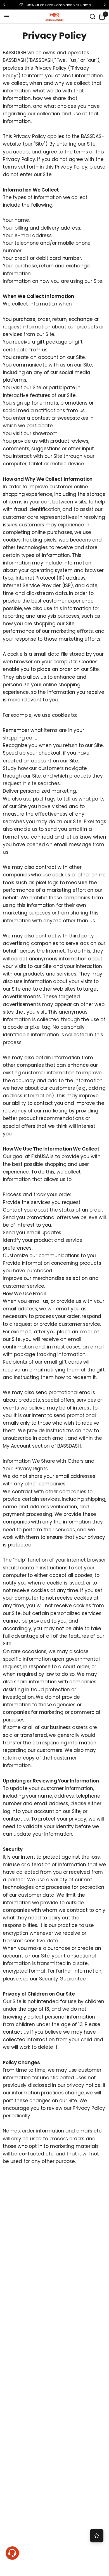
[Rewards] (97, 2536)
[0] (101, 17)
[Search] (93, 17)
